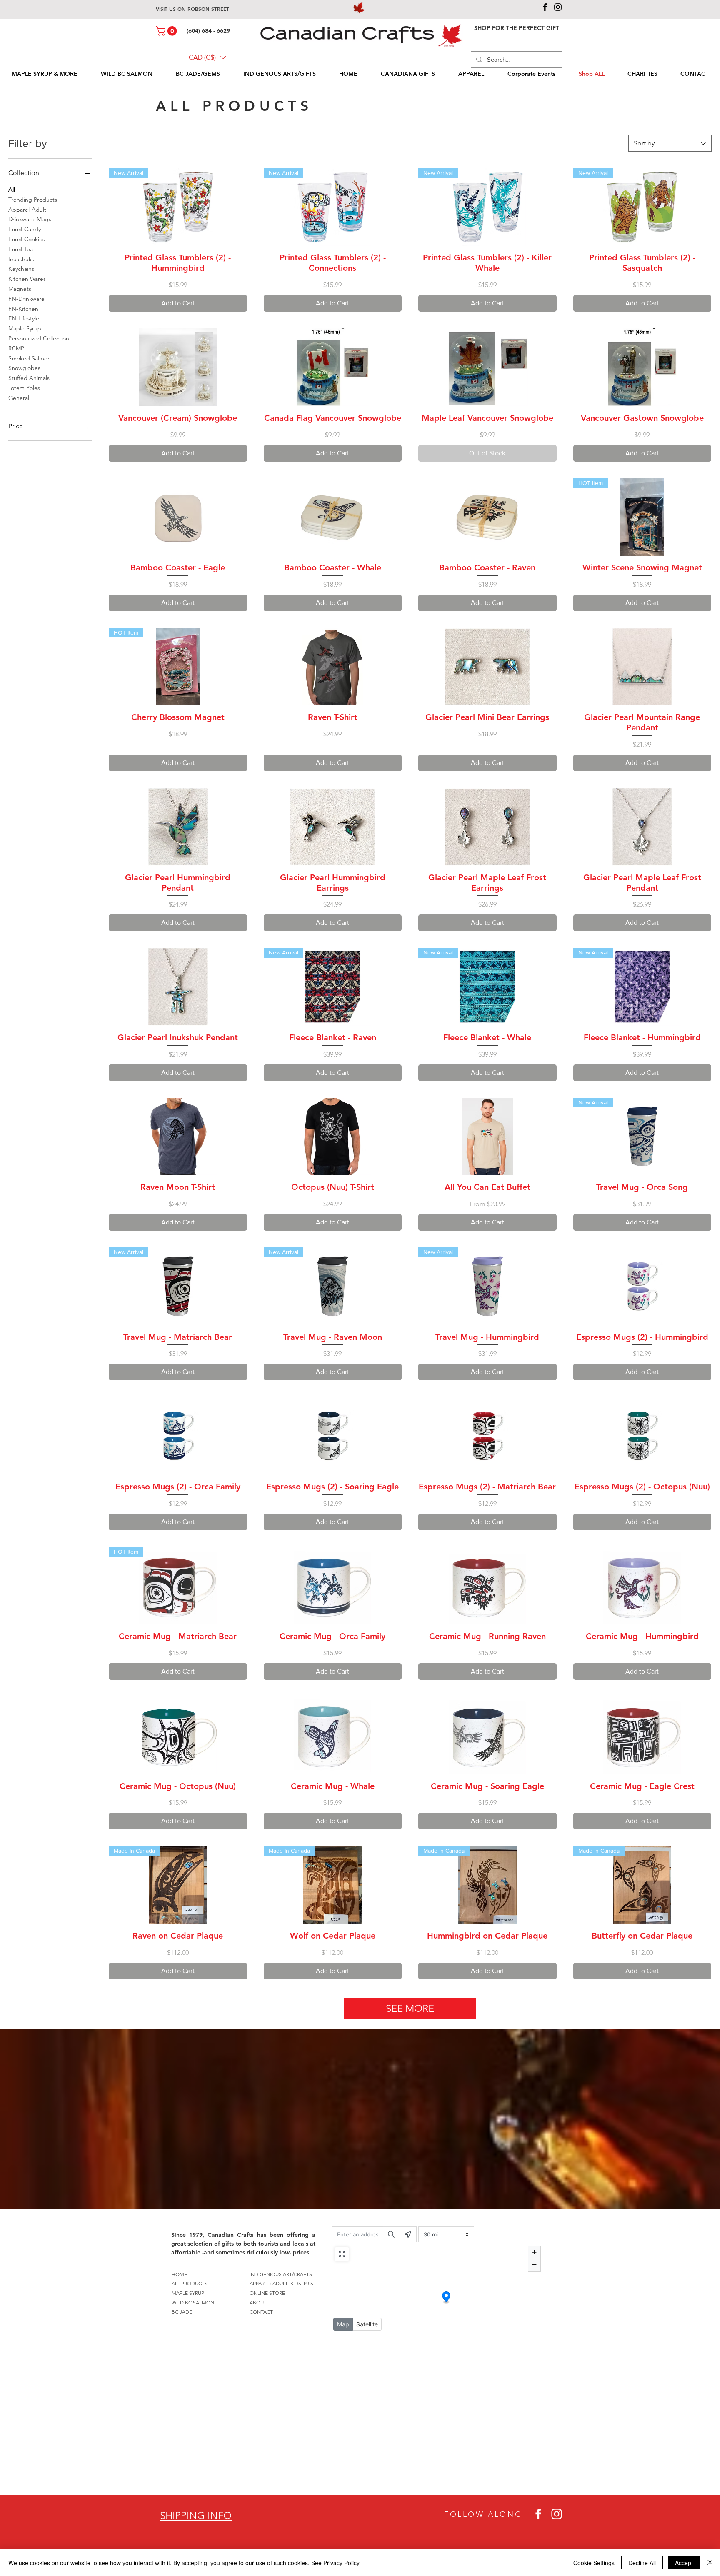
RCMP (16, 348)
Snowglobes (24, 368)
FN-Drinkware (26, 299)
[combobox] (670, 143)
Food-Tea (21, 249)
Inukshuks (21, 259)
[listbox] (207, 57)
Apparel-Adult (27, 210)
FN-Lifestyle (24, 318)
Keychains (21, 269)
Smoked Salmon (30, 358)
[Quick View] (178, 367)
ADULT (280, 2283)
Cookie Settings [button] (594, 2563)
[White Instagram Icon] (557, 2514)
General (19, 398)
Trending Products (33, 200)
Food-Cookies (27, 239)
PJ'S (309, 2283)
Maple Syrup (25, 328)
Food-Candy (25, 229)
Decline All (642, 2563)
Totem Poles (24, 388)
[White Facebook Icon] (538, 2514)
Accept (684, 2563)
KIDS (296, 2283)
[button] (167, 31)
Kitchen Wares (27, 279)
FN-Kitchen (23, 309)
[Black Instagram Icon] (558, 7)
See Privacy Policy (335, 2563)
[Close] (710, 2563)
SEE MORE (410, 2008)
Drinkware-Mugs (30, 219)
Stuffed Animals (29, 378)
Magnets (20, 289)
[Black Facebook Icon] (545, 7)
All (12, 190)
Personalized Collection (39, 338)
